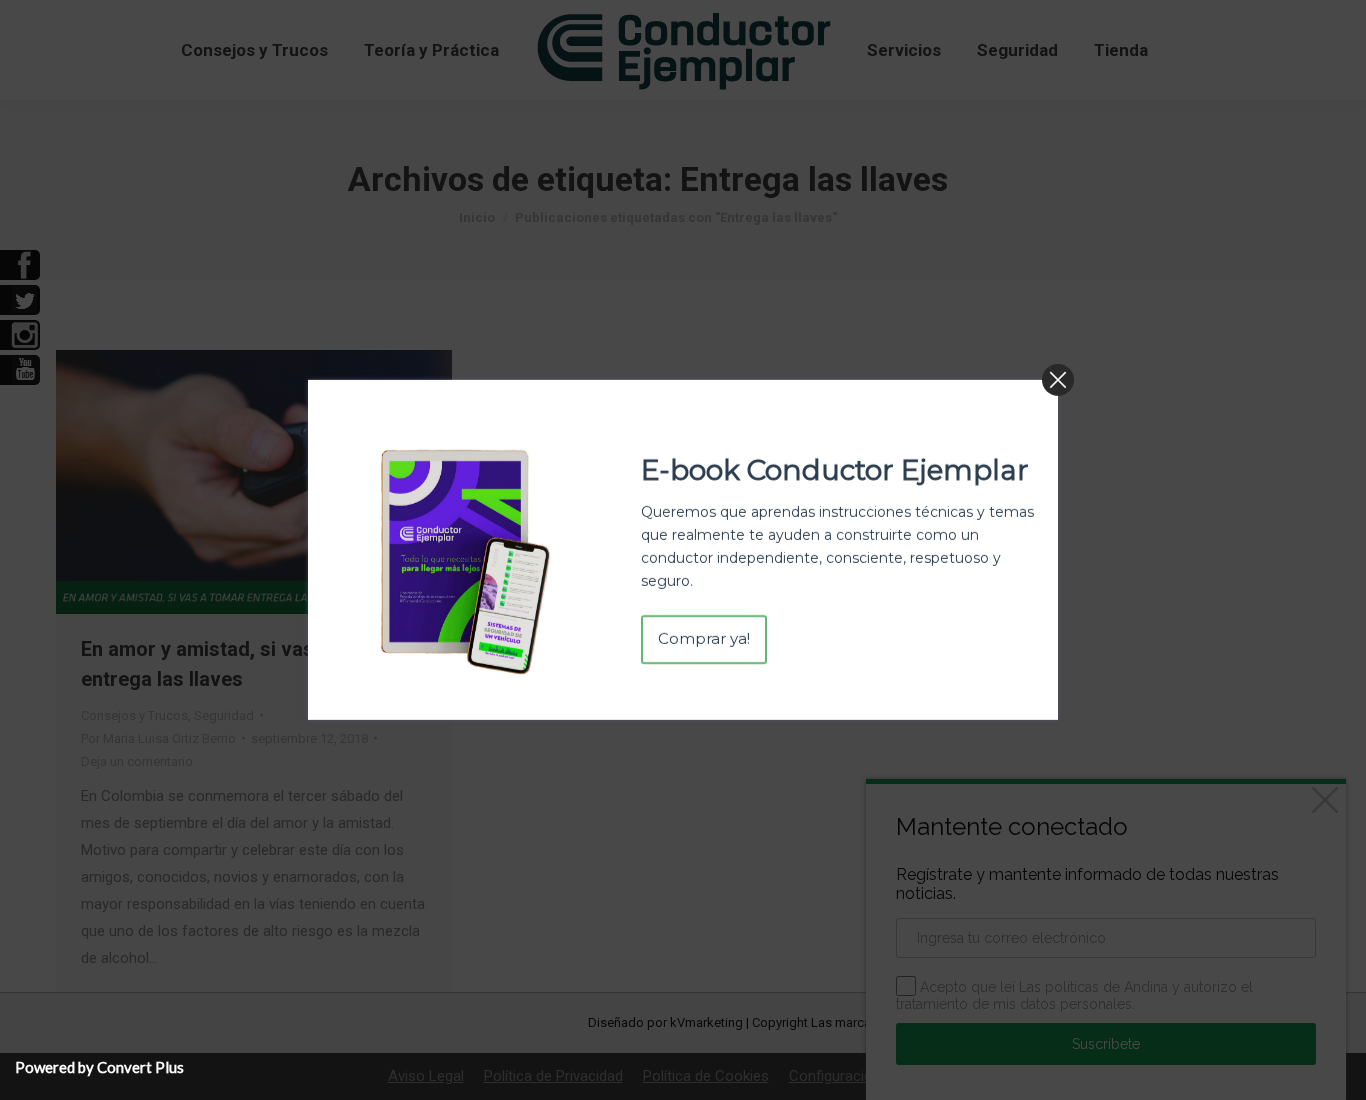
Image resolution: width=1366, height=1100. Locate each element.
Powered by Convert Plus (99, 1067)
